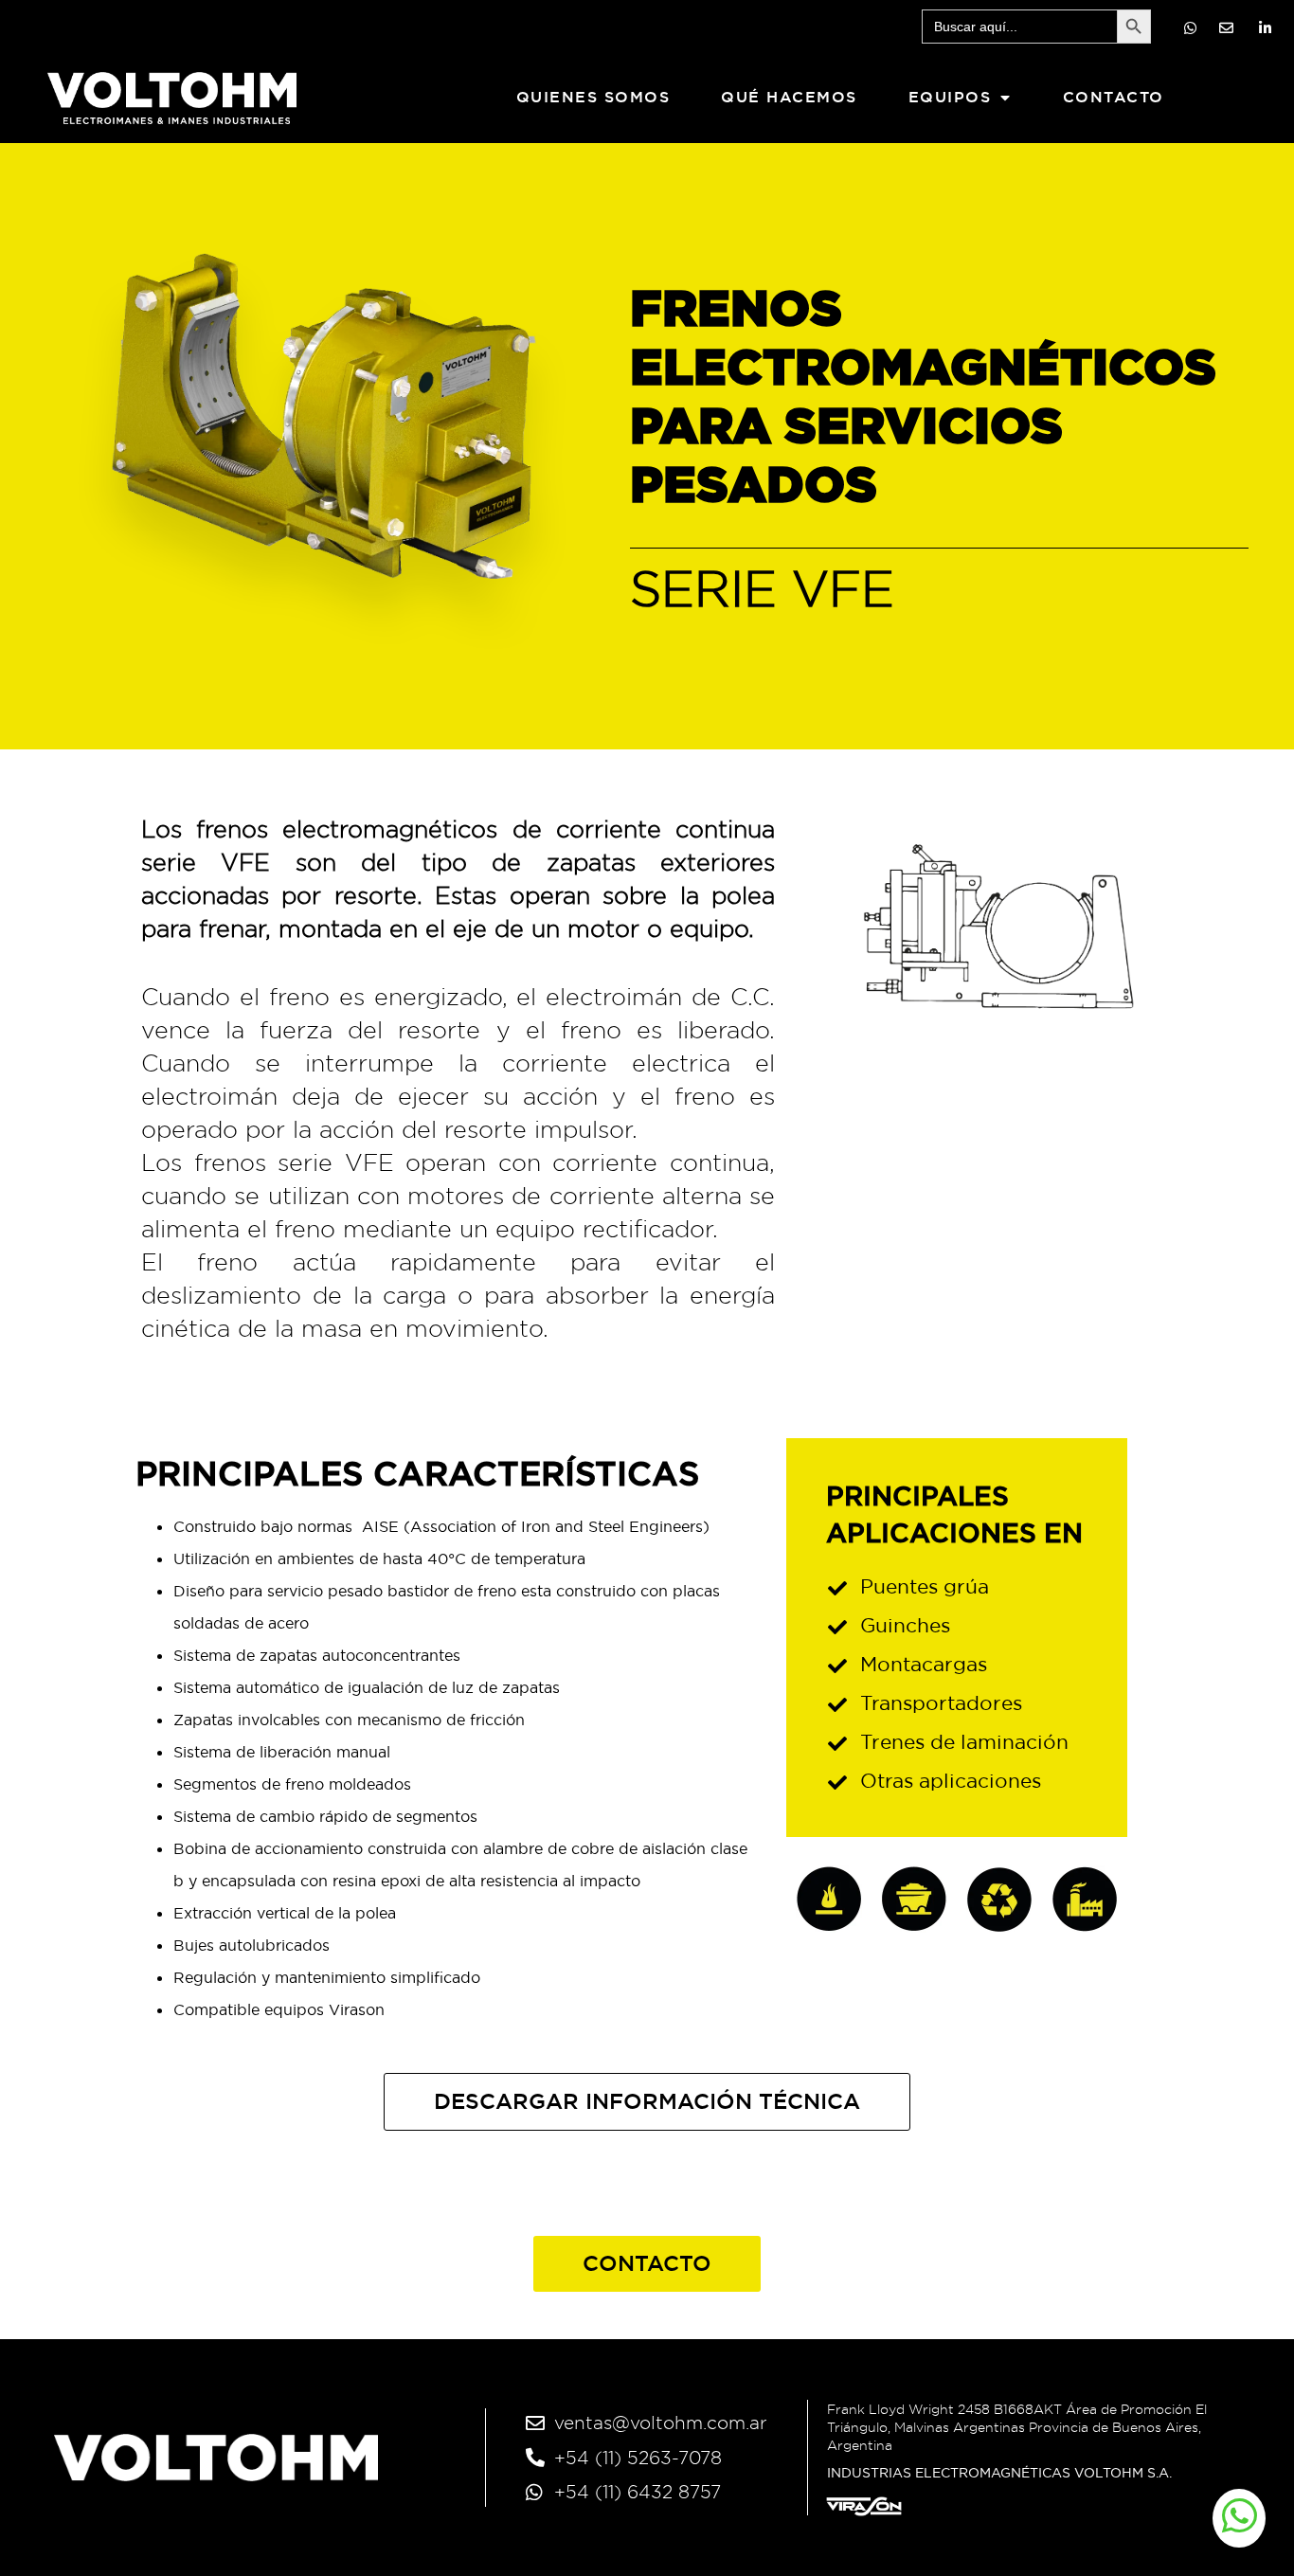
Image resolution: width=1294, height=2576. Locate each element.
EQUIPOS (950, 97)
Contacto (1114, 97)
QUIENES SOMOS (593, 97)
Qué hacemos (789, 97)
